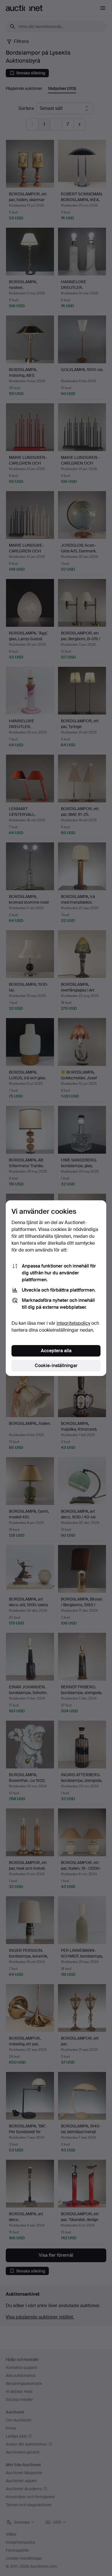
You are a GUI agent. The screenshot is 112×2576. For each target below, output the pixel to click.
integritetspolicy (73, 1323)
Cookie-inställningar (56, 1366)
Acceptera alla (56, 1351)
